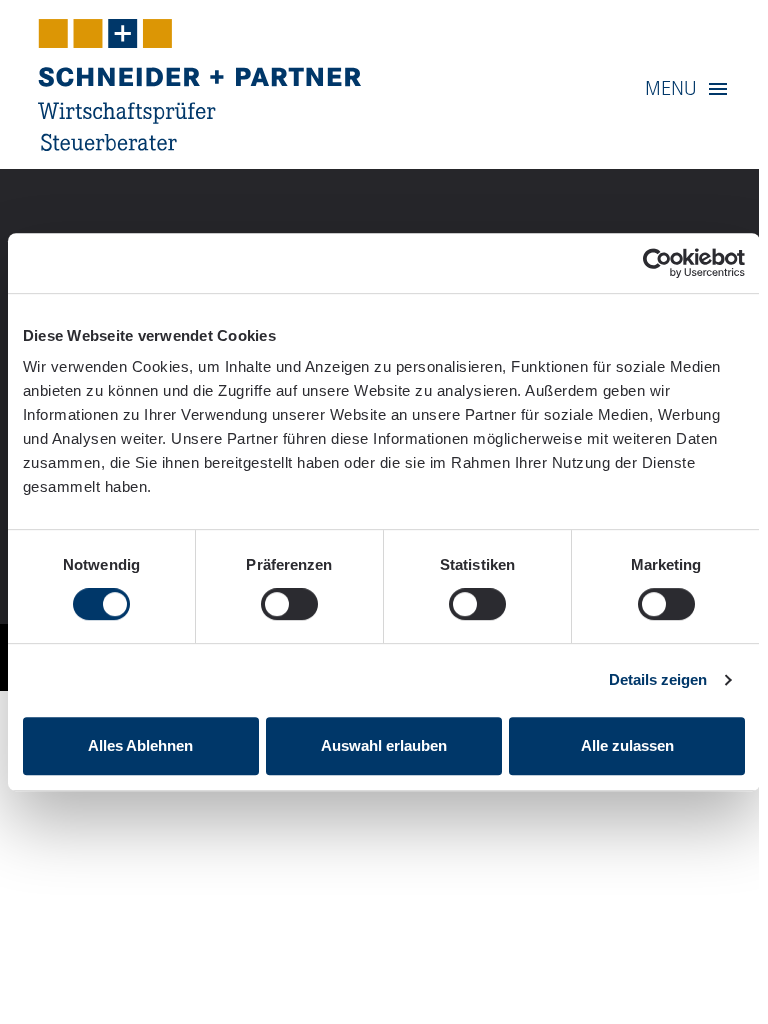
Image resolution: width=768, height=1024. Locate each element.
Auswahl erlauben (384, 745)
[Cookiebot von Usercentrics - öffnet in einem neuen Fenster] (657, 263)
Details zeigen (658, 679)
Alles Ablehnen (140, 745)
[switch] (289, 604)
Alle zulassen (627, 745)
